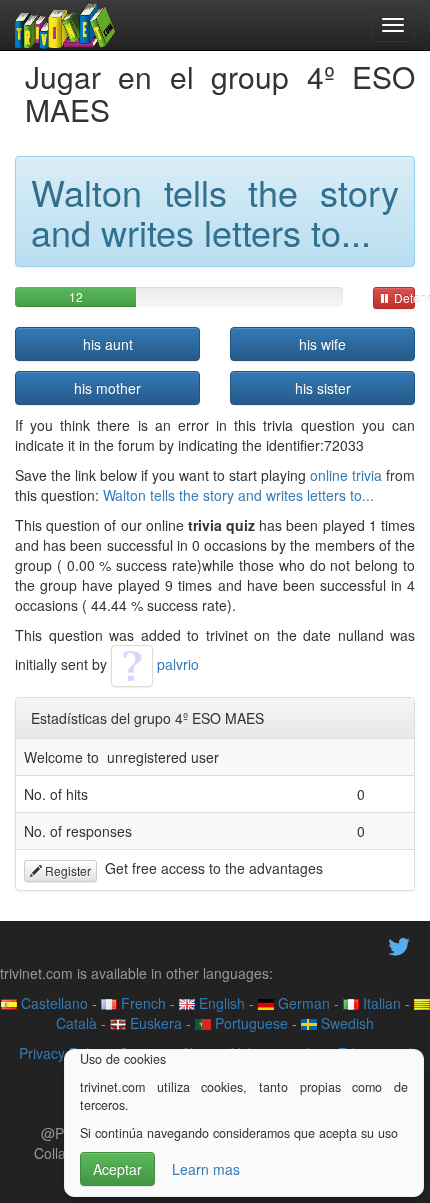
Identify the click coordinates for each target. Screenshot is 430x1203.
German (302, 1003)
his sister (323, 388)
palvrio (176, 664)
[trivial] (65, 25)
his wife (322, 344)
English (220, 1003)
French (141, 1003)
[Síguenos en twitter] (399, 944)
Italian (380, 1003)
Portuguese (249, 1023)
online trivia (346, 475)
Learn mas (206, 1169)
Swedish (345, 1023)
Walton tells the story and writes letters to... (238, 495)
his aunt (108, 344)
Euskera (154, 1023)
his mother (107, 388)
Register (66, 870)
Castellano (52, 1003)
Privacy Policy (62, 1053)
